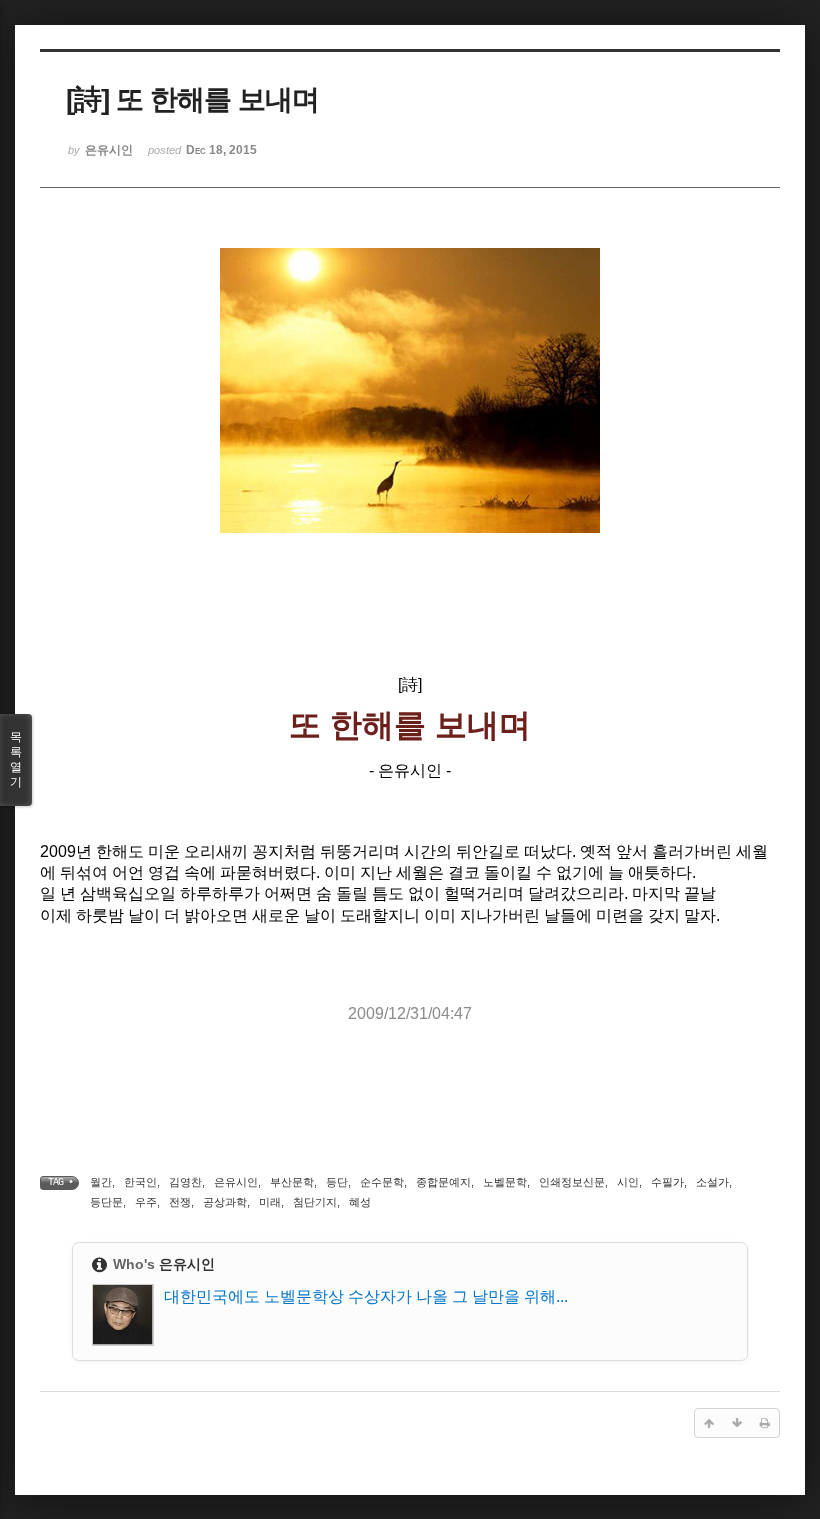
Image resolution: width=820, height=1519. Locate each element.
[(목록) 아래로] (737, 1423)
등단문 (106, 1202)
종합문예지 (443, 1182)
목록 (16, 759)
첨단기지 (315, 1202)
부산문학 (292, 1182)
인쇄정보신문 (572, 1182)
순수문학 (382, 1182)
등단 (337, 1182)
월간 (101, 1182)
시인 (628, 1182)
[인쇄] (765, 1423)
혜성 (360, 1202)
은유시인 (236, 1182)
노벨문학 (505, 1182)
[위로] (709, 1423)
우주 (146, 1202)
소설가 (712, 1182)
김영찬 (185, 1182)
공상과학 (225, 1202)
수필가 (667, 1182)
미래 (270, 1202)
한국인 (140, 1182)
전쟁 (180, 1202)
